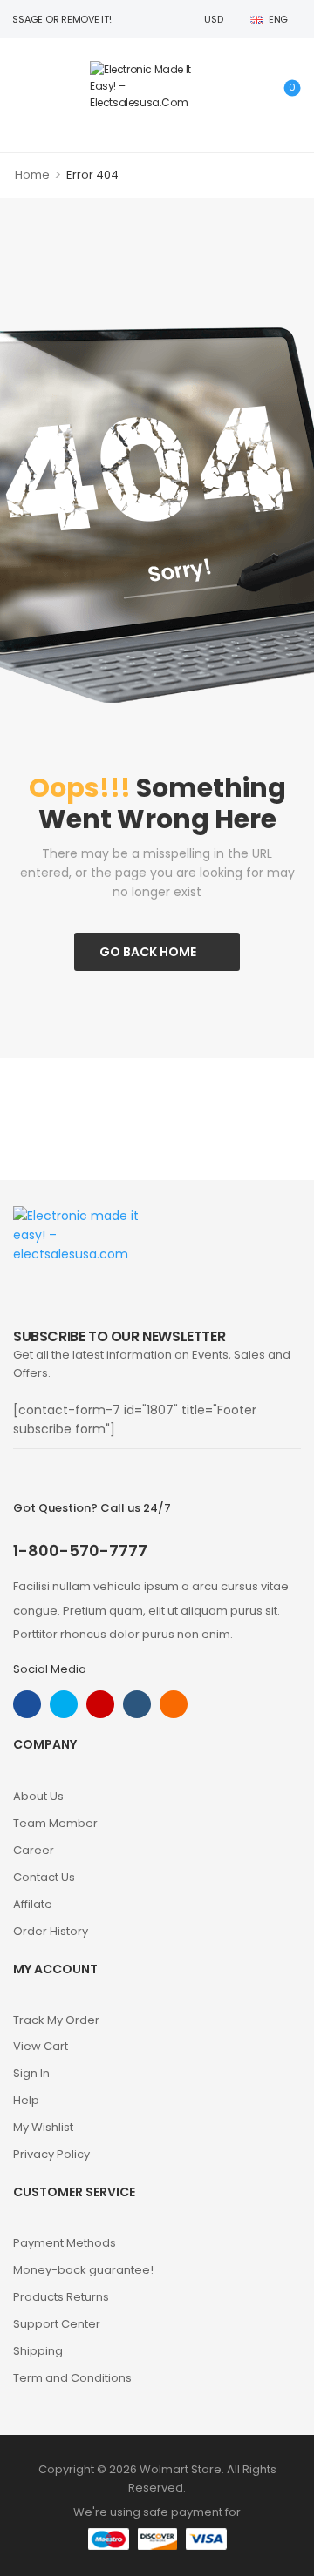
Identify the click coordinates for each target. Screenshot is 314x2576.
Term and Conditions (72, 2378)
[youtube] (137, 1704)
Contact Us (44, 1877)
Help (26, 2100)
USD (213, 19)
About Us (38, 1796)
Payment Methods (65, 2243)
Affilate (33, 1904)
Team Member (55, 1823)
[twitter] (64, 1704)
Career (34, 1850)
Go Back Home (148, 952)
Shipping (38, 2351)
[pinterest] (174, 1704)
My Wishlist (43, 2127)
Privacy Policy (51, 2154)
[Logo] (153, 86)
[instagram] (100, 1704)
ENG (278, 19)
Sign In (31, 2073)
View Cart (41, 2046)
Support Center (57, 2324)
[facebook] (27, 1704)
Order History (51, 1931)
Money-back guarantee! (83, 2270)
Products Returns (61, 2297)
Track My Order (56, 2020)
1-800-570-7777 (80, 1551)
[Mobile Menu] (22, 86)
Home (32, 175)
